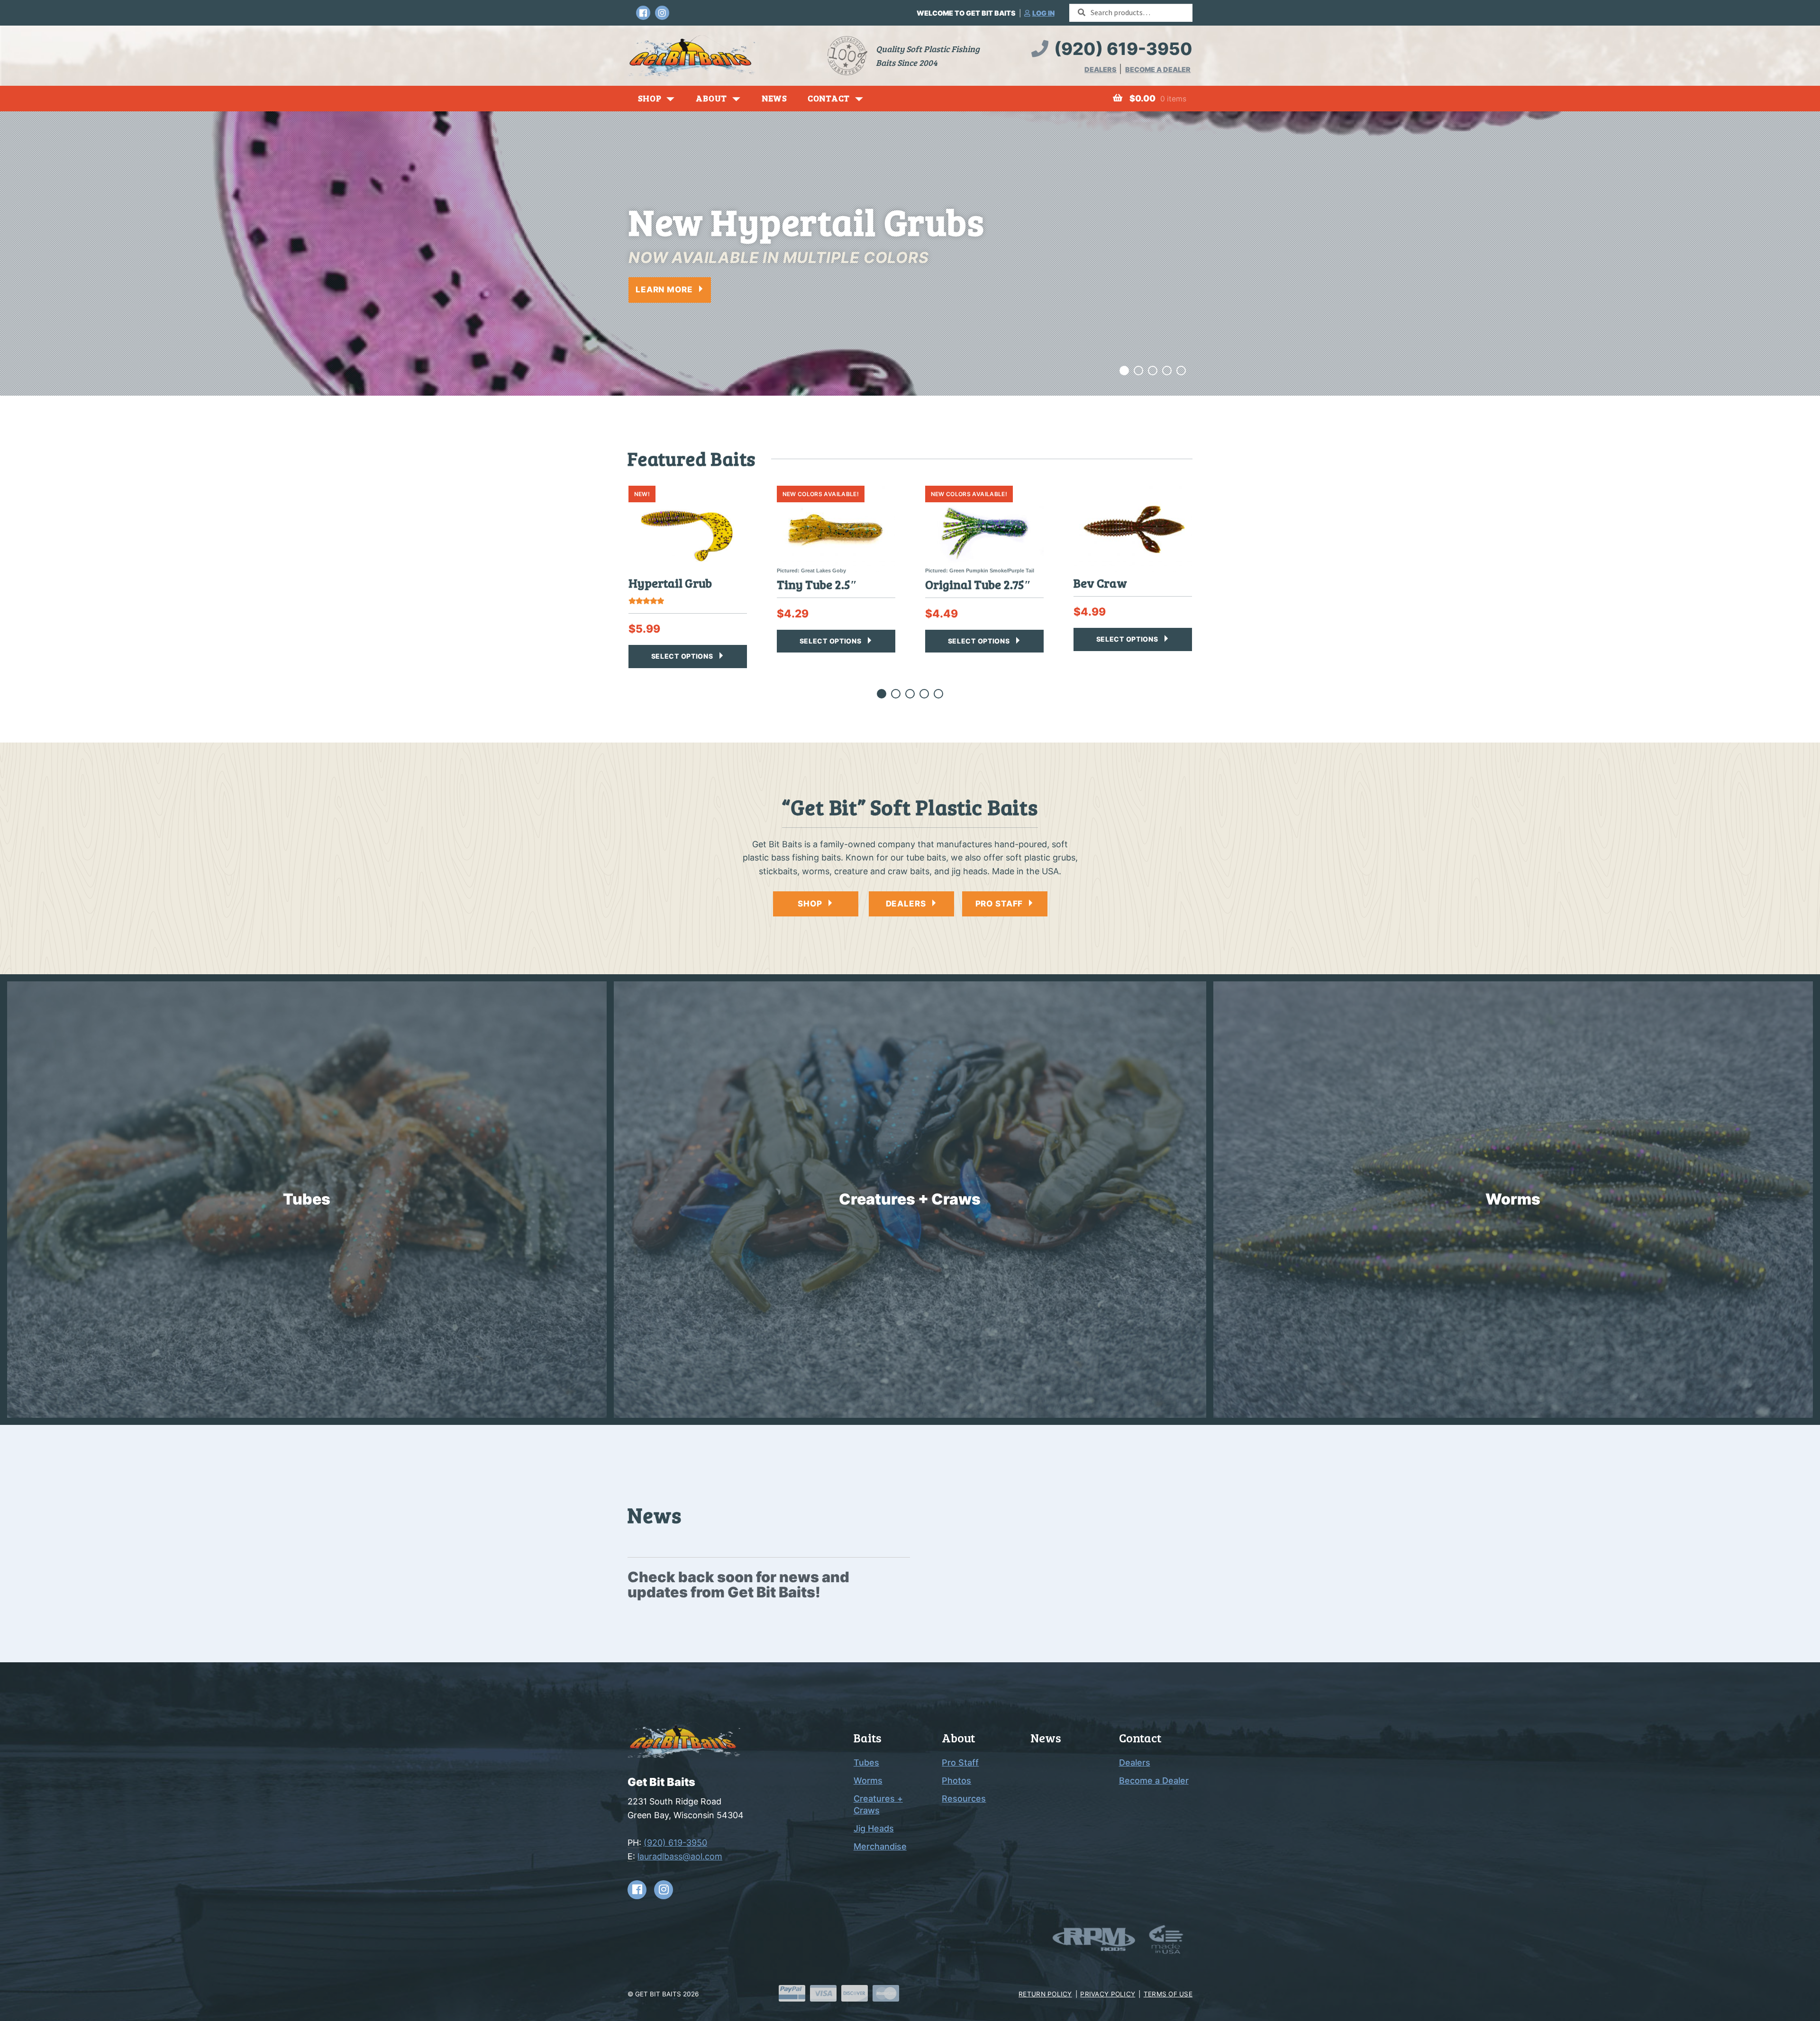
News (774, 98)
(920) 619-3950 (1123, 49)
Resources (964, 1799)
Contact (829, 98)
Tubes (866, 1763)
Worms (868, 1781)
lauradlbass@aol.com (680, 1856)
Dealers (1101, 69)
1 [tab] (1124, 372)
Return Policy (1045, 1994)
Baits (868, 1737)
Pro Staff (960, 1763)
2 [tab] (1139, 372)
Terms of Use (1168, 1994)
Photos (956, 1781)
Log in (1043, 13)
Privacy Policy (1108, 1994)
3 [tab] (1153, 372)
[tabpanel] (910, 254)
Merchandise (880, 1846)
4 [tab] (1167, 372)
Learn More (664, 290)
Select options (682, 656)
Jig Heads (874, 1828)
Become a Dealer (1158, 69)
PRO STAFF (999, 904)
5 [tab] (1181, 372)
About (711, 98)
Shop (650, 98)
